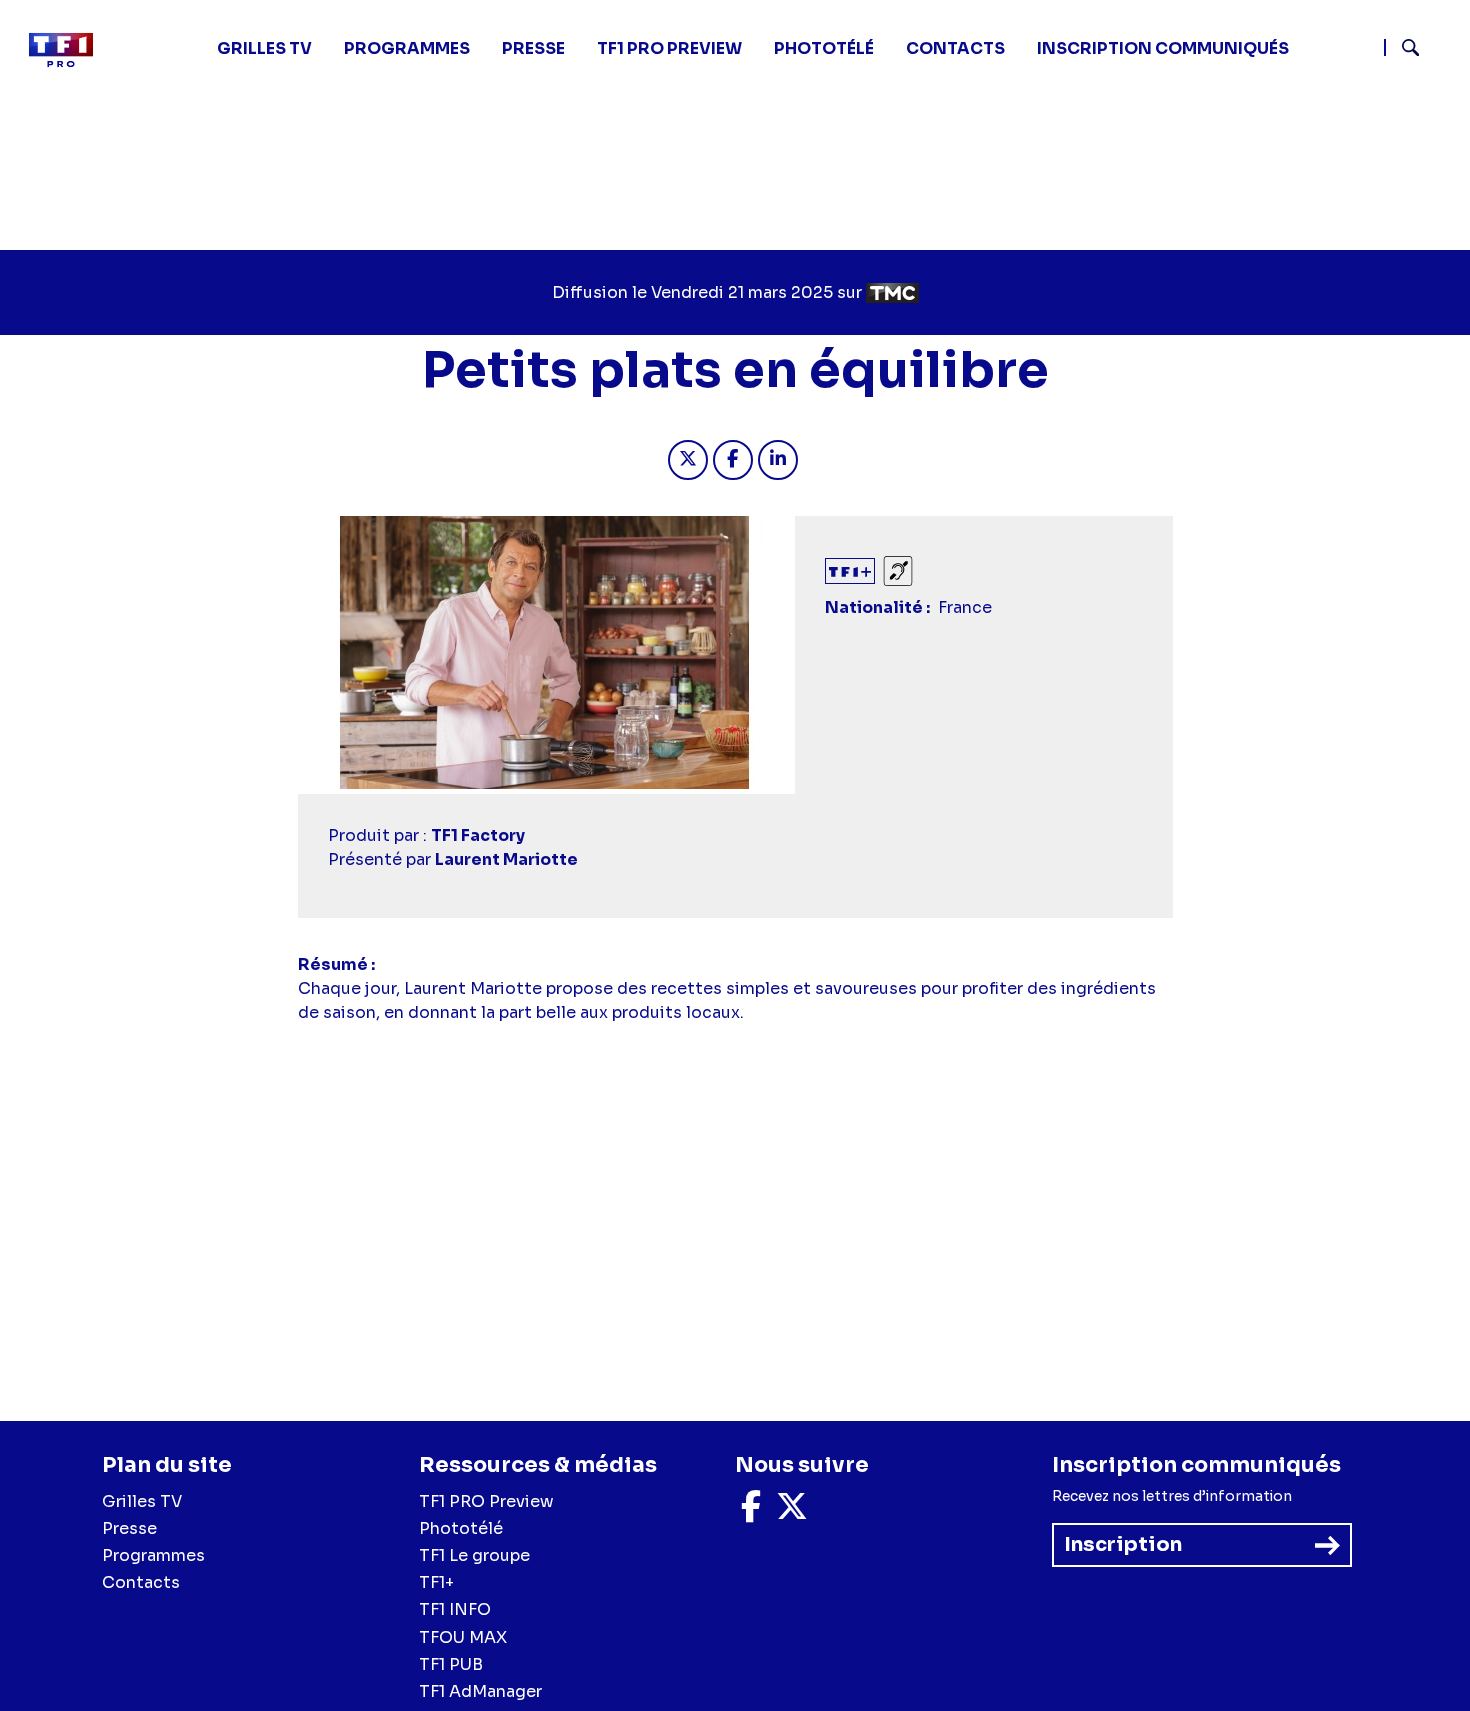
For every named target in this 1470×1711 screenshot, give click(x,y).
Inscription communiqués (1163, 48)
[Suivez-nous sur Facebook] (751, 1512)
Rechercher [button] (1402, 47)
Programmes (153, 1555)
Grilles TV (264, 48)
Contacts (141, 1582)
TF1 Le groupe (474, 1555)
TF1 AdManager (480, 1691)
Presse (533, 48)
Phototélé (824, 48)
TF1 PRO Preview (486, 1501)
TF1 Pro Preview (669, 48)
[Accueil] (69, 50)
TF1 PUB (451, 1664)
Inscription (1123, 1544)
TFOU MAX (463, 1637)
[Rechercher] (1419, 50)
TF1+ (436, 1582)
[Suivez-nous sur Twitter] (792, 1512)
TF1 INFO (455, 1609)
